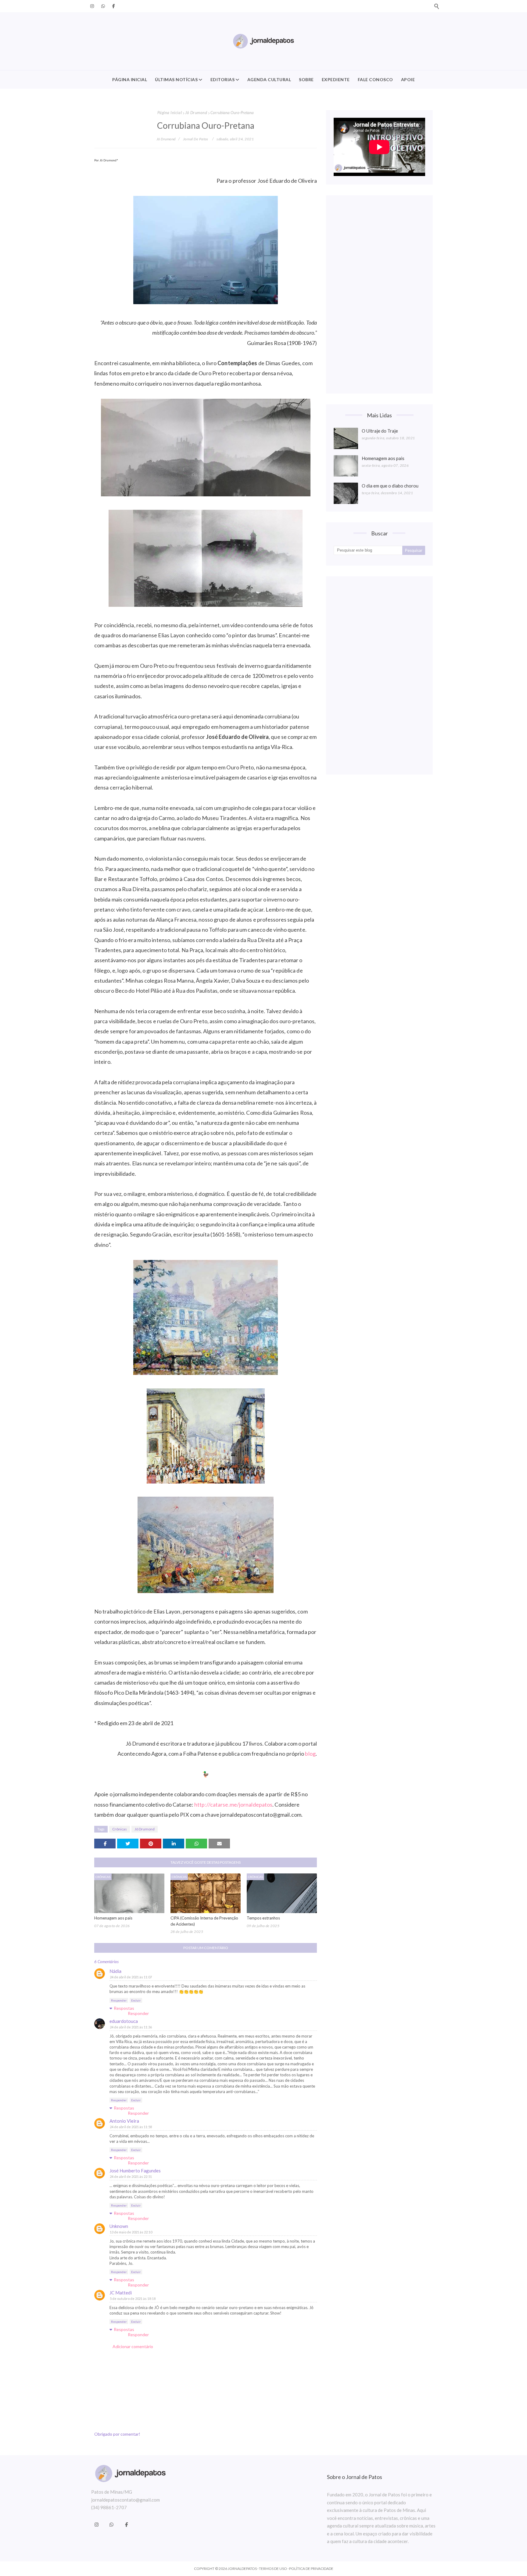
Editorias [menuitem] (223, 79)
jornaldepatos (242, 2569)
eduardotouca (124, 2021)
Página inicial (170, 113)
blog (310, 1754)
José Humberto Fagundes (135, 2171)
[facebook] (113, 6)
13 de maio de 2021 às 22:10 (131, 2232)
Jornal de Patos (196, 139)
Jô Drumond (196, 113)
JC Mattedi (121, 2293)
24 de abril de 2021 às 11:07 (131, 1977)
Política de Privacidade (311, 2569)
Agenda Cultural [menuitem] (269, 79)
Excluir (136, 2000)
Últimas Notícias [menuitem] (176, 79)
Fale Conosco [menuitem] (375, 79)
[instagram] (92, 6)
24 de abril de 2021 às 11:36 (131, 2027)
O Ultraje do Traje (380, 431)
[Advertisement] (379, 294)
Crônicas (120, 1829)
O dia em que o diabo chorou (390, 486)
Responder (119, 2000)
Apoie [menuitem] (408, 79)
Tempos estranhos (263, 1918)
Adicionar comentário (133, 2346)
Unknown (119, 2226)
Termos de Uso (273, 2569)
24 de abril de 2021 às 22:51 (131, 2177)
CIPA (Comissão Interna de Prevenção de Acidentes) (204, 1921)
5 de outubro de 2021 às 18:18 (133, 2299)
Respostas (124, 2008)
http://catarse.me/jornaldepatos (233, 1804)
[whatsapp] (103, 6)
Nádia (115, 1971)
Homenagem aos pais (113, 1918)
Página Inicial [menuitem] (130, 79)
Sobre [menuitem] (306, 79)
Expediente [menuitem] (336, 79)
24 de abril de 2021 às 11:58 (131, 2127)
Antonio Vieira (124, 2121)
